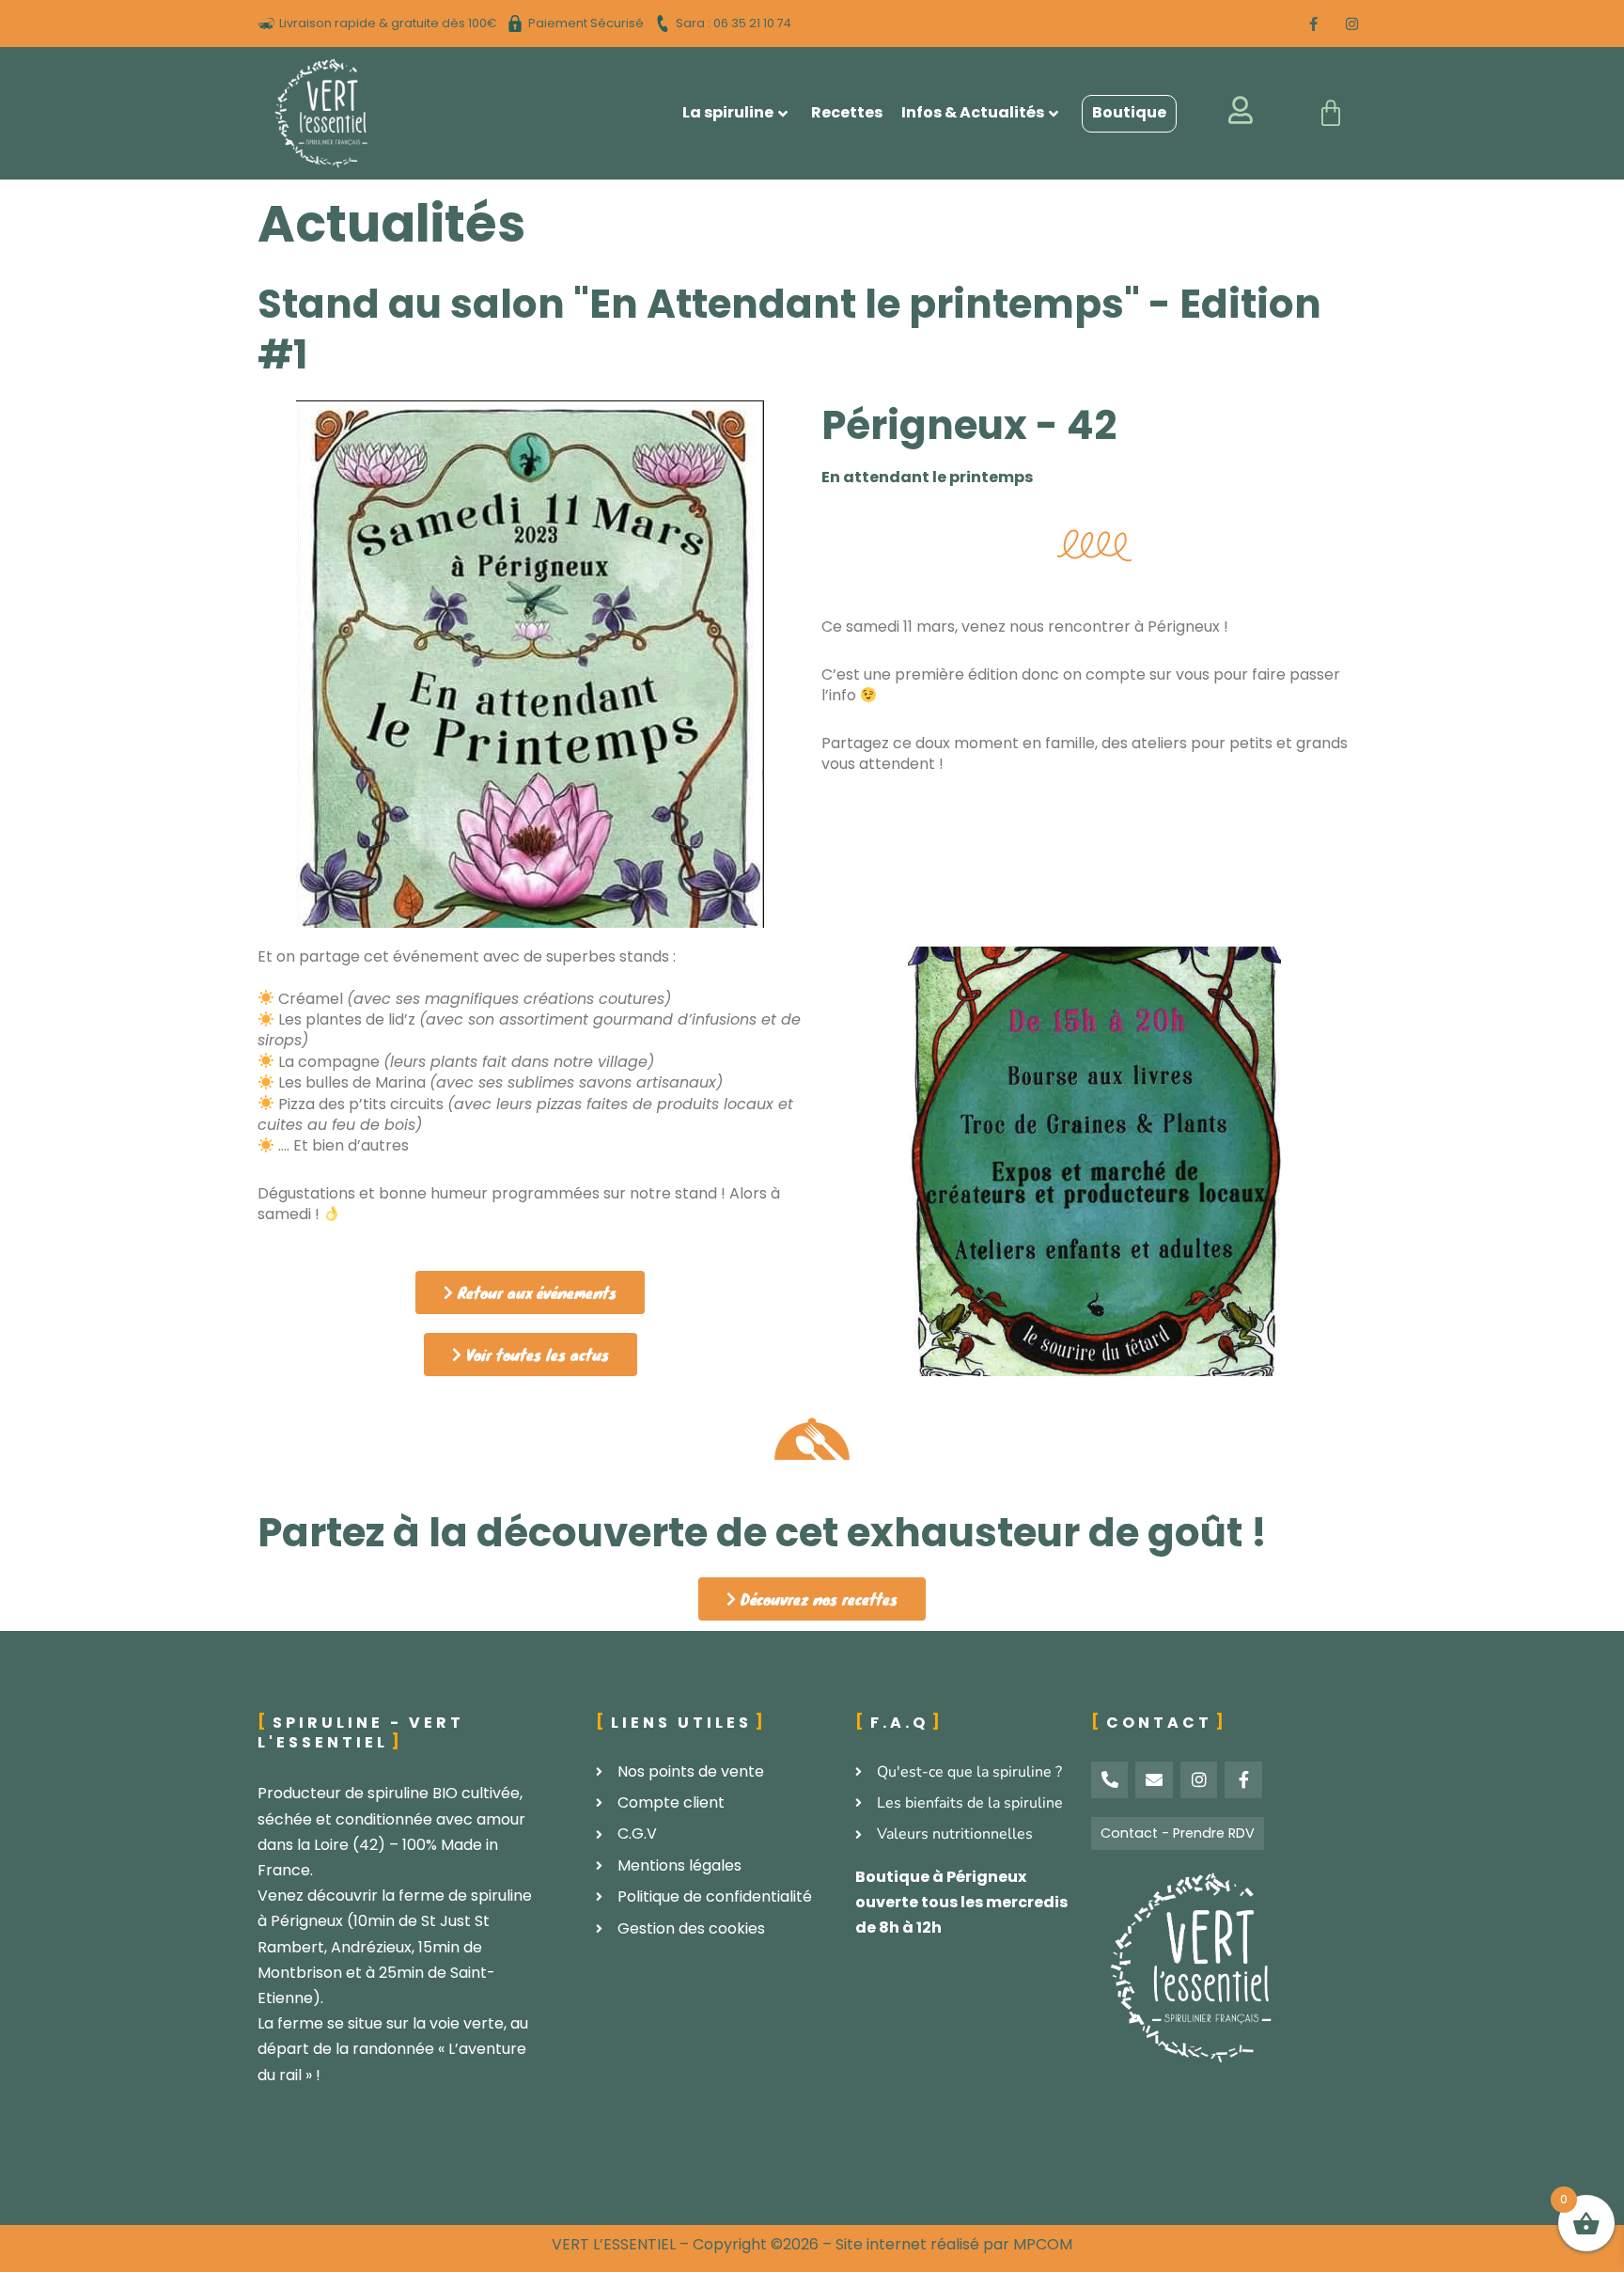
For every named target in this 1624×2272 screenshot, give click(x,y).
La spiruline (728, 112)
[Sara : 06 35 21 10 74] (725, 24)
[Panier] (1331, 114)
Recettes (847, 112)
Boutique (1129, 112)
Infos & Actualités (973, 112)
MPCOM (1043, 2244)
